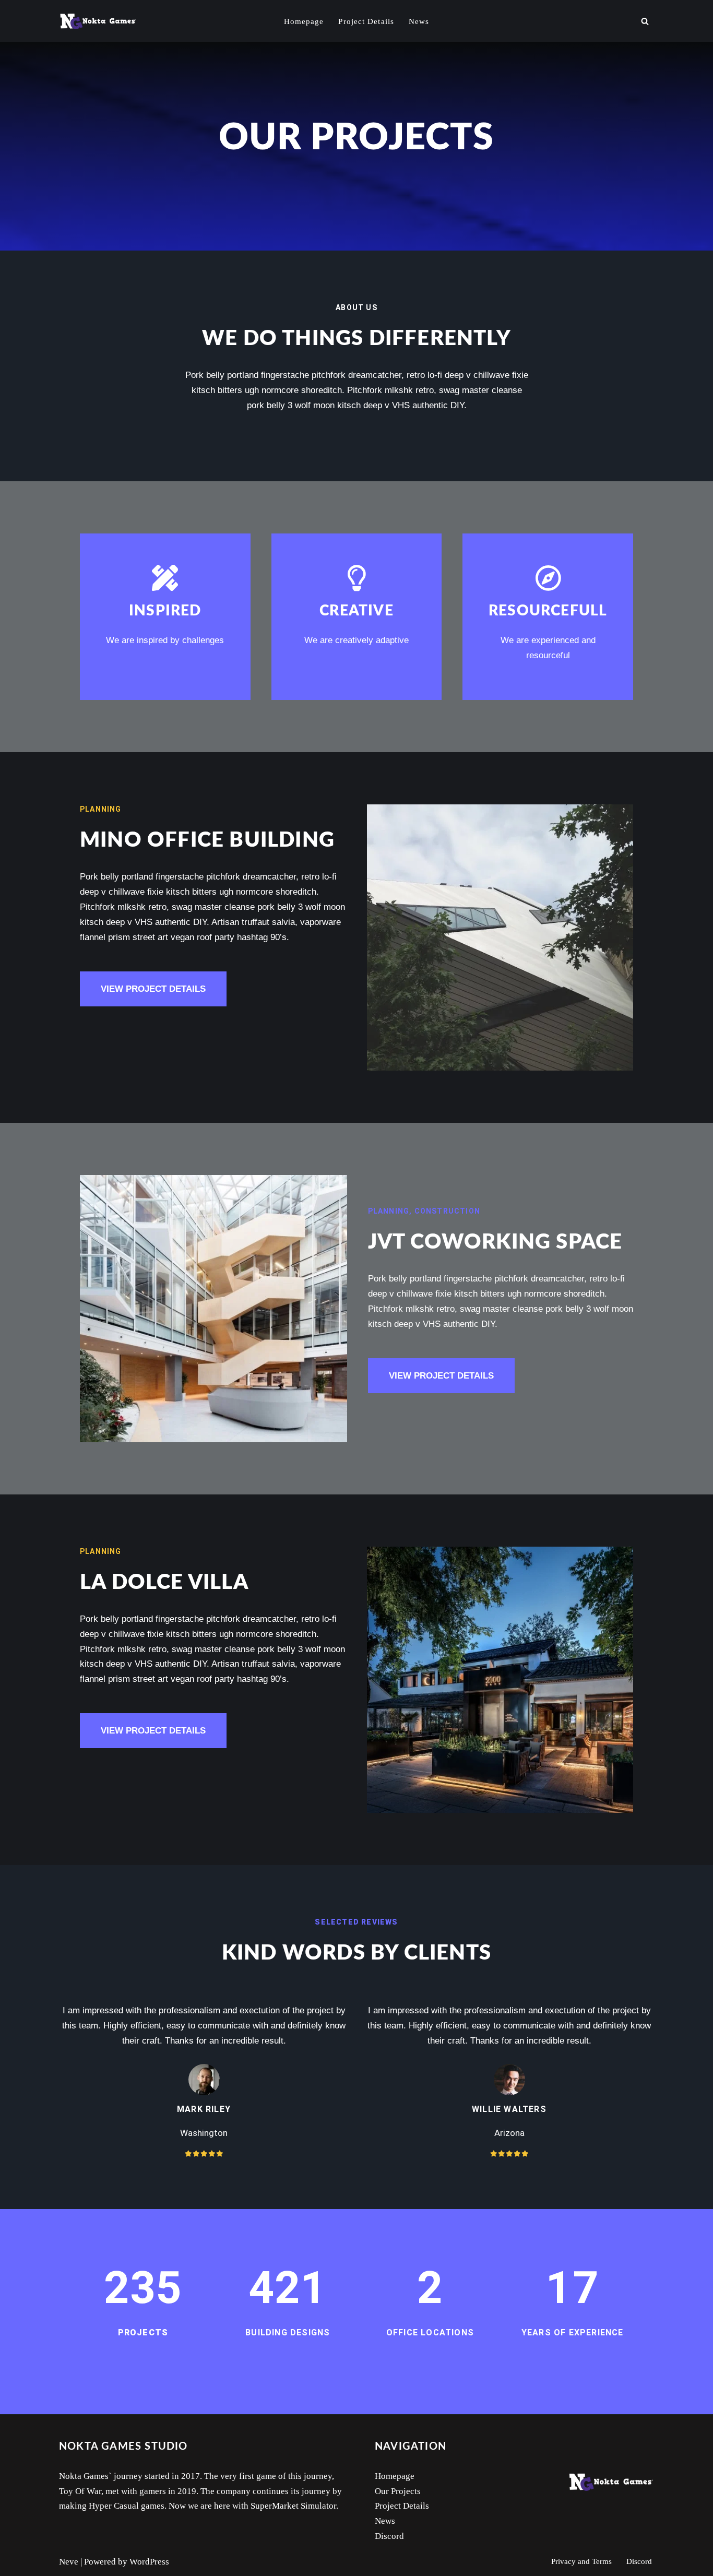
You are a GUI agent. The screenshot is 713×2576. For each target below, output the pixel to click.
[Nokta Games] (98, 21)
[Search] (645, 21)
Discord (389, 2536)
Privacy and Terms (581, 2561)
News (419, 21)
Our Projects (398, 2491)
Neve (69, 2562)
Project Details (366, 21)
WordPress (149, 2562)
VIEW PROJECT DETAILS (153, 989)
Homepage (304, 21)
